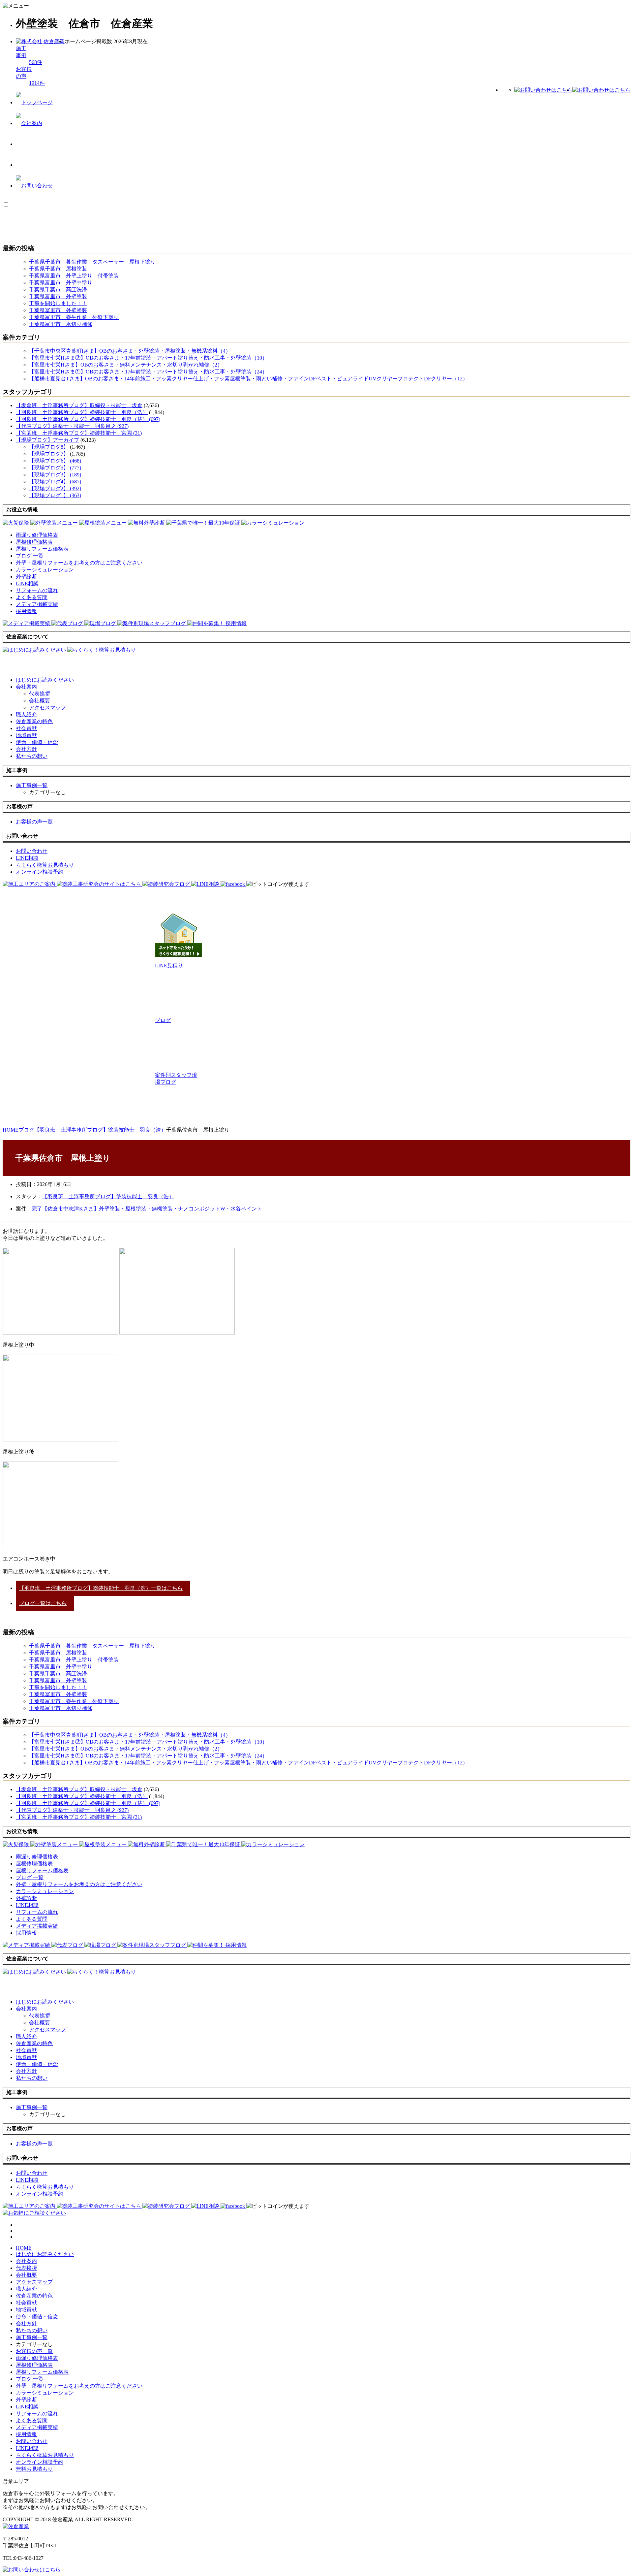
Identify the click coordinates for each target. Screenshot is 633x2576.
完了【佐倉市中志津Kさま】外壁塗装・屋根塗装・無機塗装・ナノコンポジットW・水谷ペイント (147, 1209)
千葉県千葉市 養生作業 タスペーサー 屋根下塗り (92, 262)
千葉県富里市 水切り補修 (61, 324)
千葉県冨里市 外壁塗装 (58, 310)
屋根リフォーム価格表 (42, 2372)
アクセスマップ (47, 708)
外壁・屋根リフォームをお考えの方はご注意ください (79, 2386)
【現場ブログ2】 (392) (55, 488)
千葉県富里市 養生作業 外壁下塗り (74, 317)
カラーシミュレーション (45, 2393)
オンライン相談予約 (40, 2462)
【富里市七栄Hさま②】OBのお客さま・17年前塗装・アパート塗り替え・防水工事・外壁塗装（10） (148, 358)
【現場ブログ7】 (49, 454)
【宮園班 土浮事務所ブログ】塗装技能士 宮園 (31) (79, 433)
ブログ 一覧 (30, 2379)
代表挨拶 (40, 694)
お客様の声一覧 (34, 2351)
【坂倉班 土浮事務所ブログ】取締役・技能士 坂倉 (79, 405)
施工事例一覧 (32, 2337)
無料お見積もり (34, 2469)
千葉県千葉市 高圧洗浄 (58, 290)
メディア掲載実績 (37, 2427)
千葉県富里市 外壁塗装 (58, 296)
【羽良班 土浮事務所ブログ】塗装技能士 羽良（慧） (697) (88, 419)
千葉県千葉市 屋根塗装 (58, 269)
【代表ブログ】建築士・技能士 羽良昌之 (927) (72, 426)
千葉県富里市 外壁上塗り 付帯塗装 (74, 276)
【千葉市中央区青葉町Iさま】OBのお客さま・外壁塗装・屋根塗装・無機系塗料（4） (130, 351)
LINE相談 (27, 2407)
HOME (24, 2248)
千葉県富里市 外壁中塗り (61, 283)
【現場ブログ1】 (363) (55, 495)
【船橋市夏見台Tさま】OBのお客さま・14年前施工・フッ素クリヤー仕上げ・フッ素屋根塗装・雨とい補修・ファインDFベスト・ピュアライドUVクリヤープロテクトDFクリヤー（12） (248, 379)
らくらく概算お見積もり (45, 2455)
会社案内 (26, 687)
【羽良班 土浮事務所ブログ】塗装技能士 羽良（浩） (82, 412)
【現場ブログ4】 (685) (55, 482)
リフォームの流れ (37, 2414)
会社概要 (40, 701)
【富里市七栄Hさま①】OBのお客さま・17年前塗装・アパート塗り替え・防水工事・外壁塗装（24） (148, 372)
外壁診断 (26, 2400)
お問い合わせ (32, 2441)
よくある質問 (32, 2420)
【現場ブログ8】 (49, 447)
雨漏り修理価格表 (37, 2358)
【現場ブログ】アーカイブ (47, 440)
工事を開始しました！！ (58, 303)
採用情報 (26, 2434)
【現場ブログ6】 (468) (55, 461)
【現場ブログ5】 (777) (55, 468)
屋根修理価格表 (34, 2365)
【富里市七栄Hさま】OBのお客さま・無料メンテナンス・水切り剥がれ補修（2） (126, 365)
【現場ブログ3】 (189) (55, 475)
